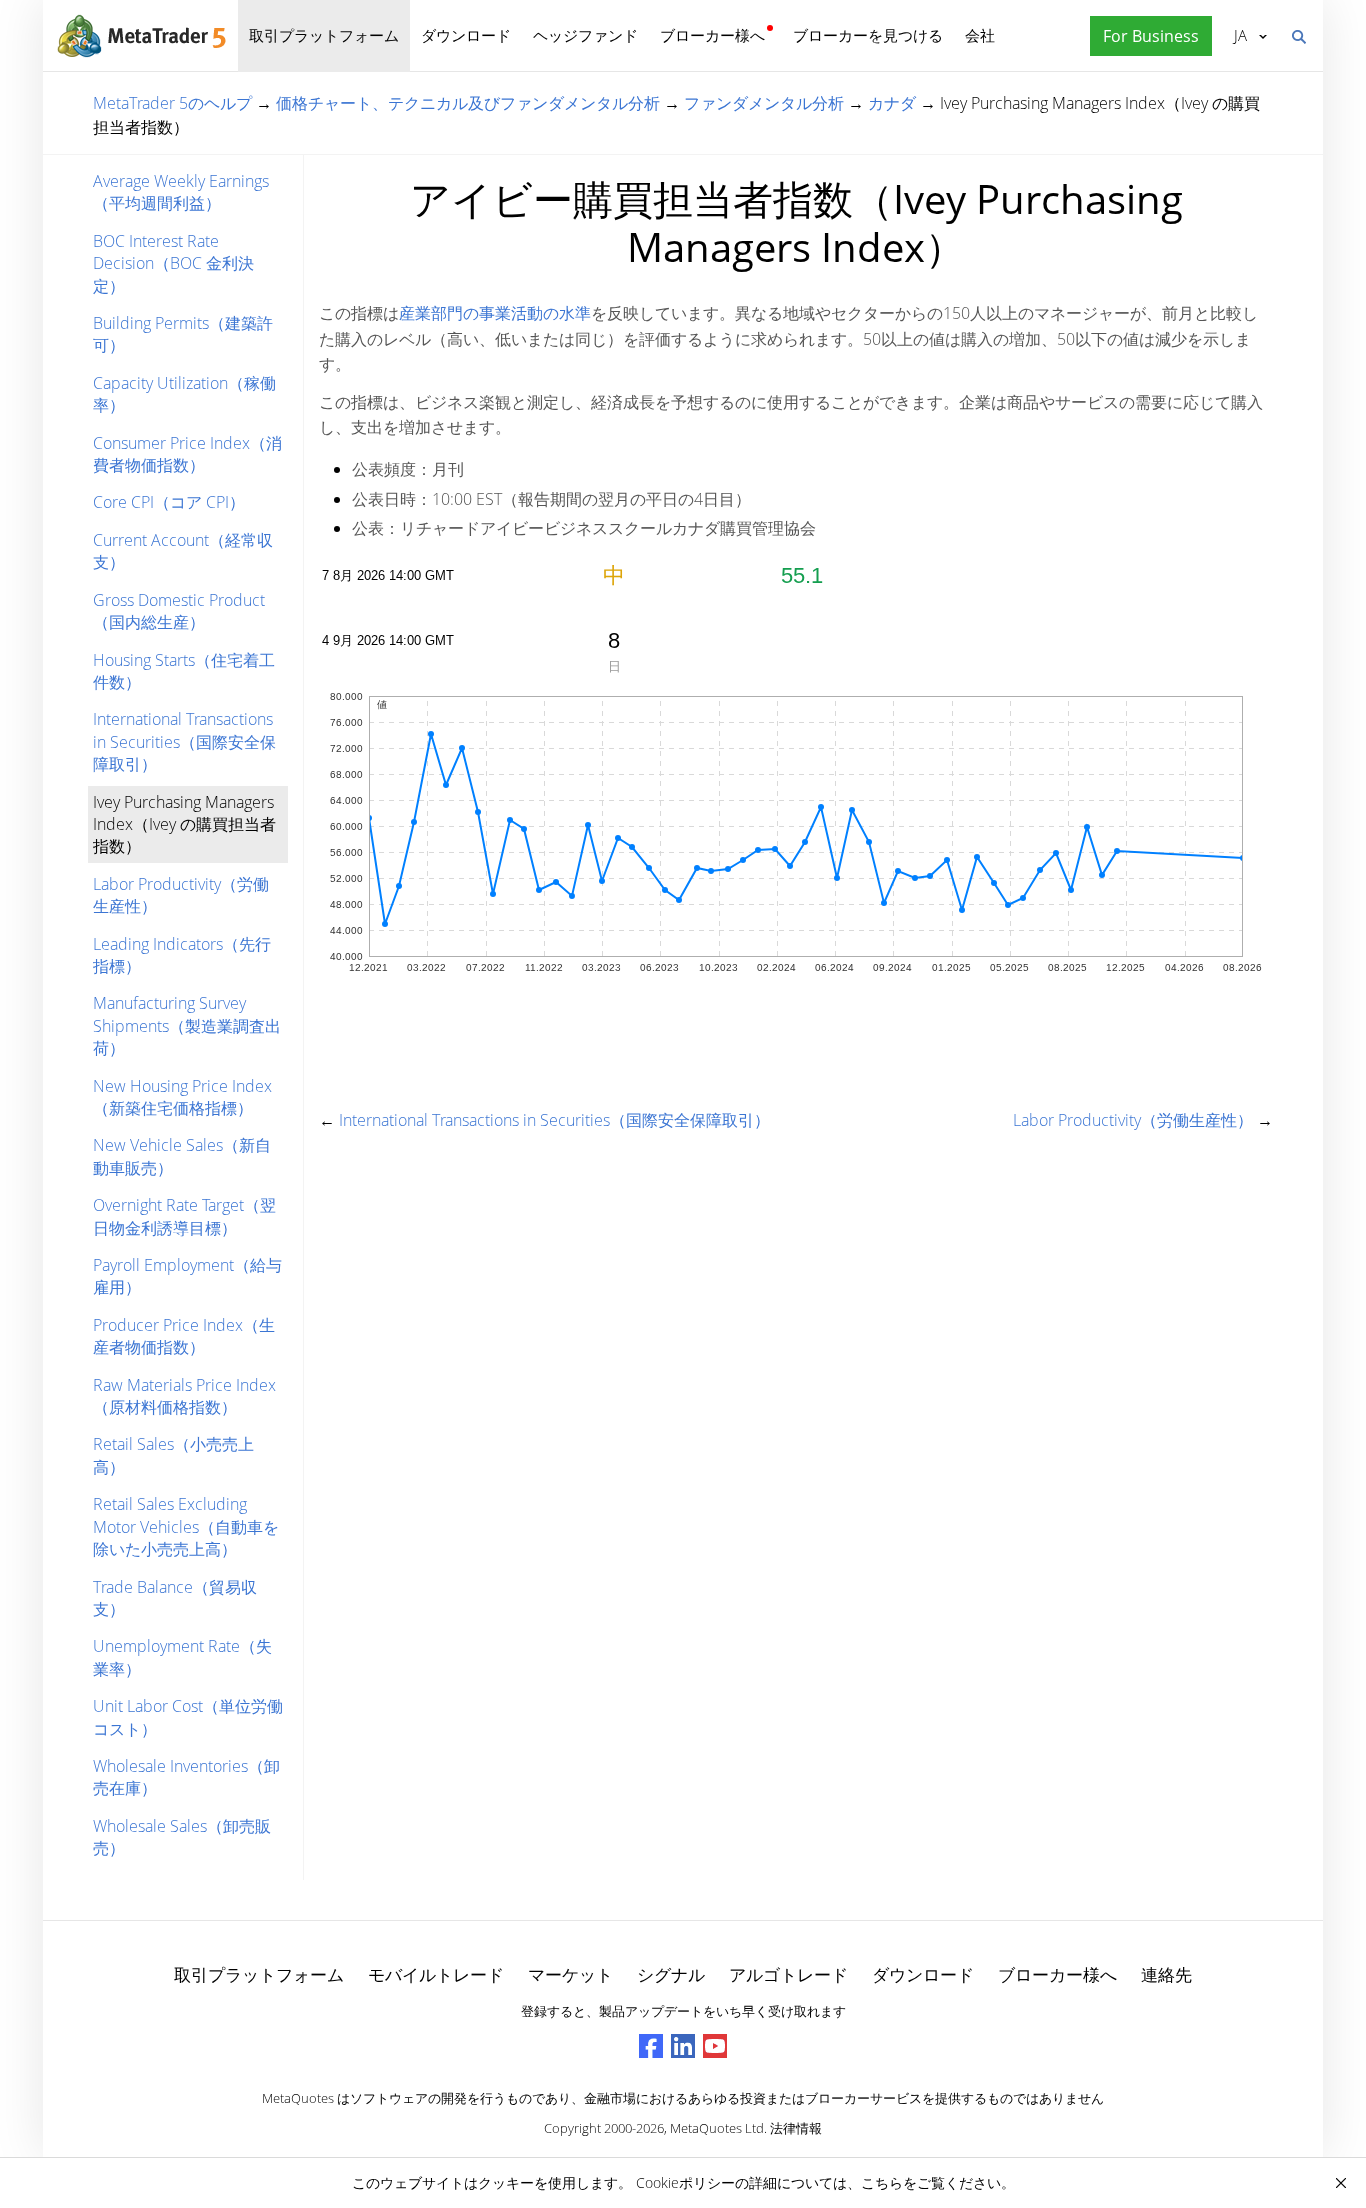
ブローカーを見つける (868, 35)
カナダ (892, 103)
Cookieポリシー (685, 2182)
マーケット (570, 1974)
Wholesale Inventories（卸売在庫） (186, 1777)
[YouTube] (715, 2046)
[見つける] (1298, 35)
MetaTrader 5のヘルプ (172, 103)
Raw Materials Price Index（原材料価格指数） (184, 1396)
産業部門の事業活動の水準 (495, 313)
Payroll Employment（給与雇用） (187, 1276)
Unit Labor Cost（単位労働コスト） (188, 1717)
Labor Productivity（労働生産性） (181, 895)
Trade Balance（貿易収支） (175, 1598)
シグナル (671, 1974)
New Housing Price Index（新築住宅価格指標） (182, 1097)
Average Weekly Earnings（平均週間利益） (181, 192)
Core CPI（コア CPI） (169, 502)
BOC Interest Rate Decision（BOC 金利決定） (173, 263)
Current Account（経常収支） (183, 551)
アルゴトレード (788, 1974)
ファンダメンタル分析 (764, 103)
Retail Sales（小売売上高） (173, 1455)
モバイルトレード (436, 1974)
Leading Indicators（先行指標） (182, 955)
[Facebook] (651, 2046)
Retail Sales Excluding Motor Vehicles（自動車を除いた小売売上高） (186, 1526)
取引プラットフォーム (324, 35)
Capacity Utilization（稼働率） (184, 394)
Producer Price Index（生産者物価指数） (184, 1336)
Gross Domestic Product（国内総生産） (179, 611)
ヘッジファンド (585, 35)
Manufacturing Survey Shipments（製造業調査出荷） (187, 1025)
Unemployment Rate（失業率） (182, 1657)
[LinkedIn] (683, 2046)
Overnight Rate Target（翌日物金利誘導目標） (184, 1216)
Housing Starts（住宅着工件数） (184, 671)
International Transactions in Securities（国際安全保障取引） (184, 741)
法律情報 (796, 2128)
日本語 (1237, 35)
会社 (980, 35)
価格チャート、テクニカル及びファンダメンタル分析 (468, 103)
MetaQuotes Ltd (717, 2128)
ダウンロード (466, 35)
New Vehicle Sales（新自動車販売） (182, 1156)
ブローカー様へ (712, 35)
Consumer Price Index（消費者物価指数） (187, 454)
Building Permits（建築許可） (183, 334)
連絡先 (1166, 1974)
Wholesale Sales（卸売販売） (182, 1837)
